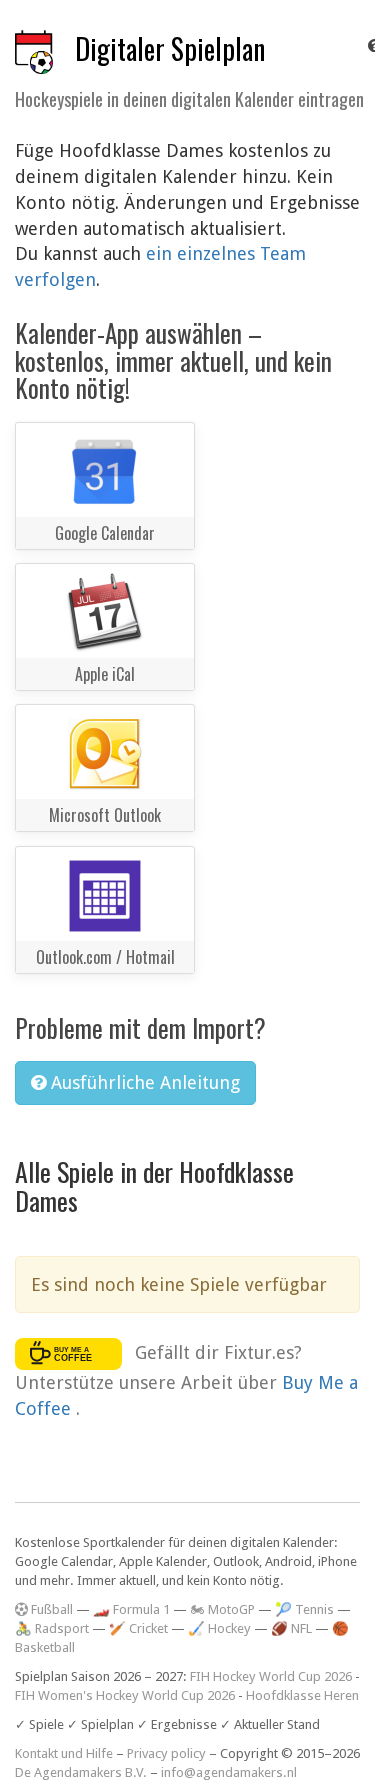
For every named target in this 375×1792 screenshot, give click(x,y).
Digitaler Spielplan (170, 48)
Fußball (50, 1609)
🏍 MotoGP (222, 1609)
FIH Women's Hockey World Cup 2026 (125, 1695)
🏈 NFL (291, 1628)
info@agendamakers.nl (229, 1772)
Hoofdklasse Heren (302, 1695)
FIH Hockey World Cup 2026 (271, 1676)
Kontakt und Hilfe (64, 1753)
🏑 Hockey (219, 1628)
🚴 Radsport (52, 1628)
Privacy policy (166, 1753)
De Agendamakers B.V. (81, 1772)
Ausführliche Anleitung (143, 1082)
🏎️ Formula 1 (131, 1609)
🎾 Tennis (304, 1609)
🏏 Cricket (138, 1628)
